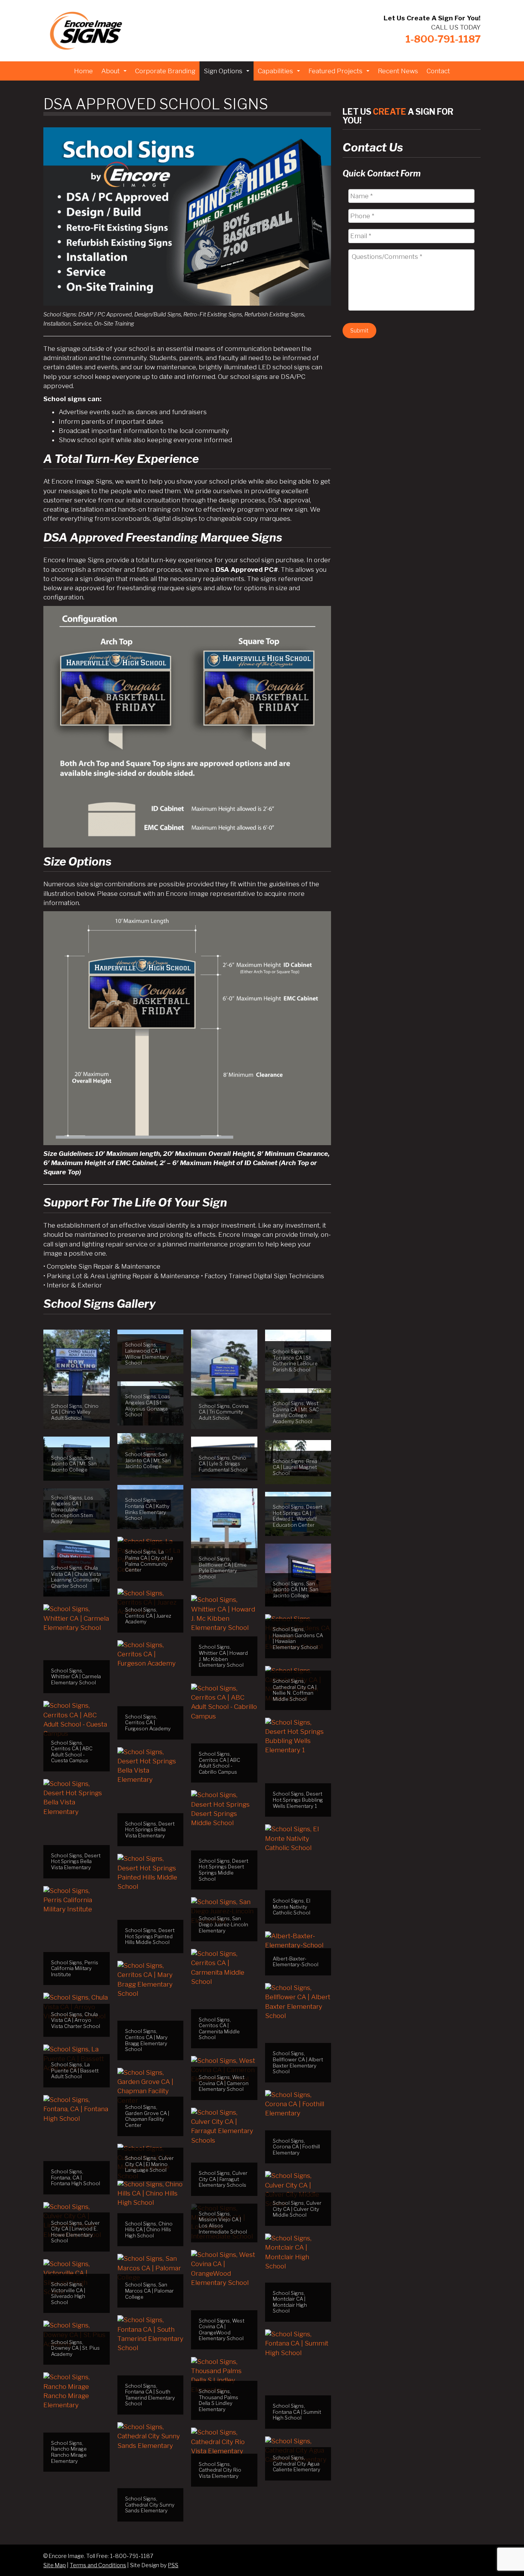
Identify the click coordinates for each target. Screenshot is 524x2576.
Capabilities (280, 73)
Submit (359, 330)
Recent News (398, 71)
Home (83, 71)
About (115, 73)
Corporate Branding (165, 71)
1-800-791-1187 (443, 39)
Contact (438, 71)
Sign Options (227, 73)
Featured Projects (340, 73)
